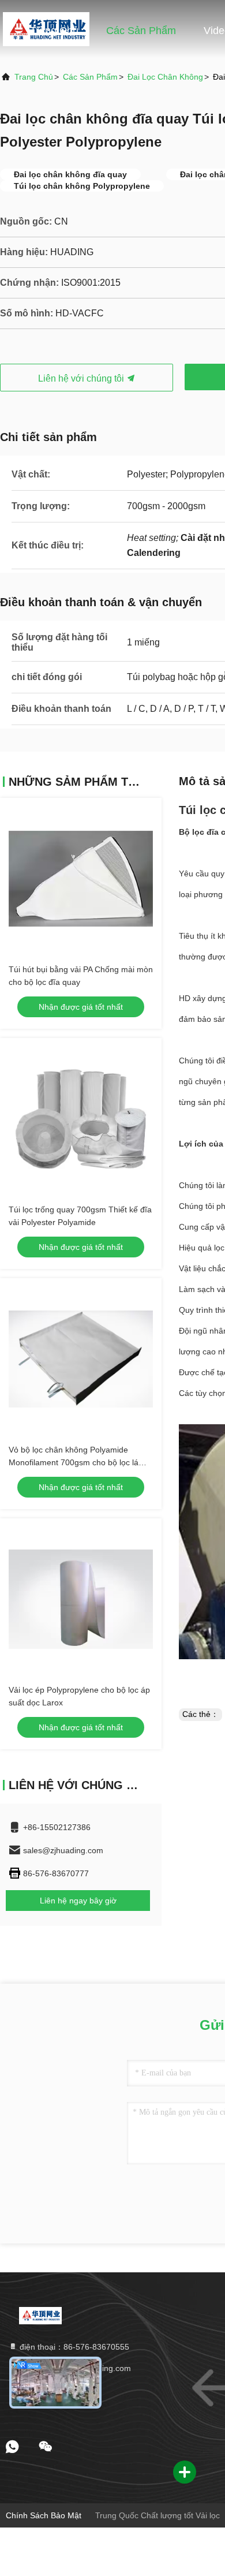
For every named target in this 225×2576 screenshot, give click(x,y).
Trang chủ (54, 31)
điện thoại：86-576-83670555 (73, 2347)
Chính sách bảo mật (44, 2515)
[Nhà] (41, 2315)
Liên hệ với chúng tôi (82, 378)
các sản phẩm (90, 77)
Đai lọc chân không (165, 77)
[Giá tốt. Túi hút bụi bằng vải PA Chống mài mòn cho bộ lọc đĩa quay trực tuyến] (81, 879)
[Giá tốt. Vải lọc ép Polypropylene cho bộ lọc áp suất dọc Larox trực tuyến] (81, 1599)
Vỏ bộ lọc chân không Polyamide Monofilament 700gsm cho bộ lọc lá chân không (74, 1462)
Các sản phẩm (141, 31)
